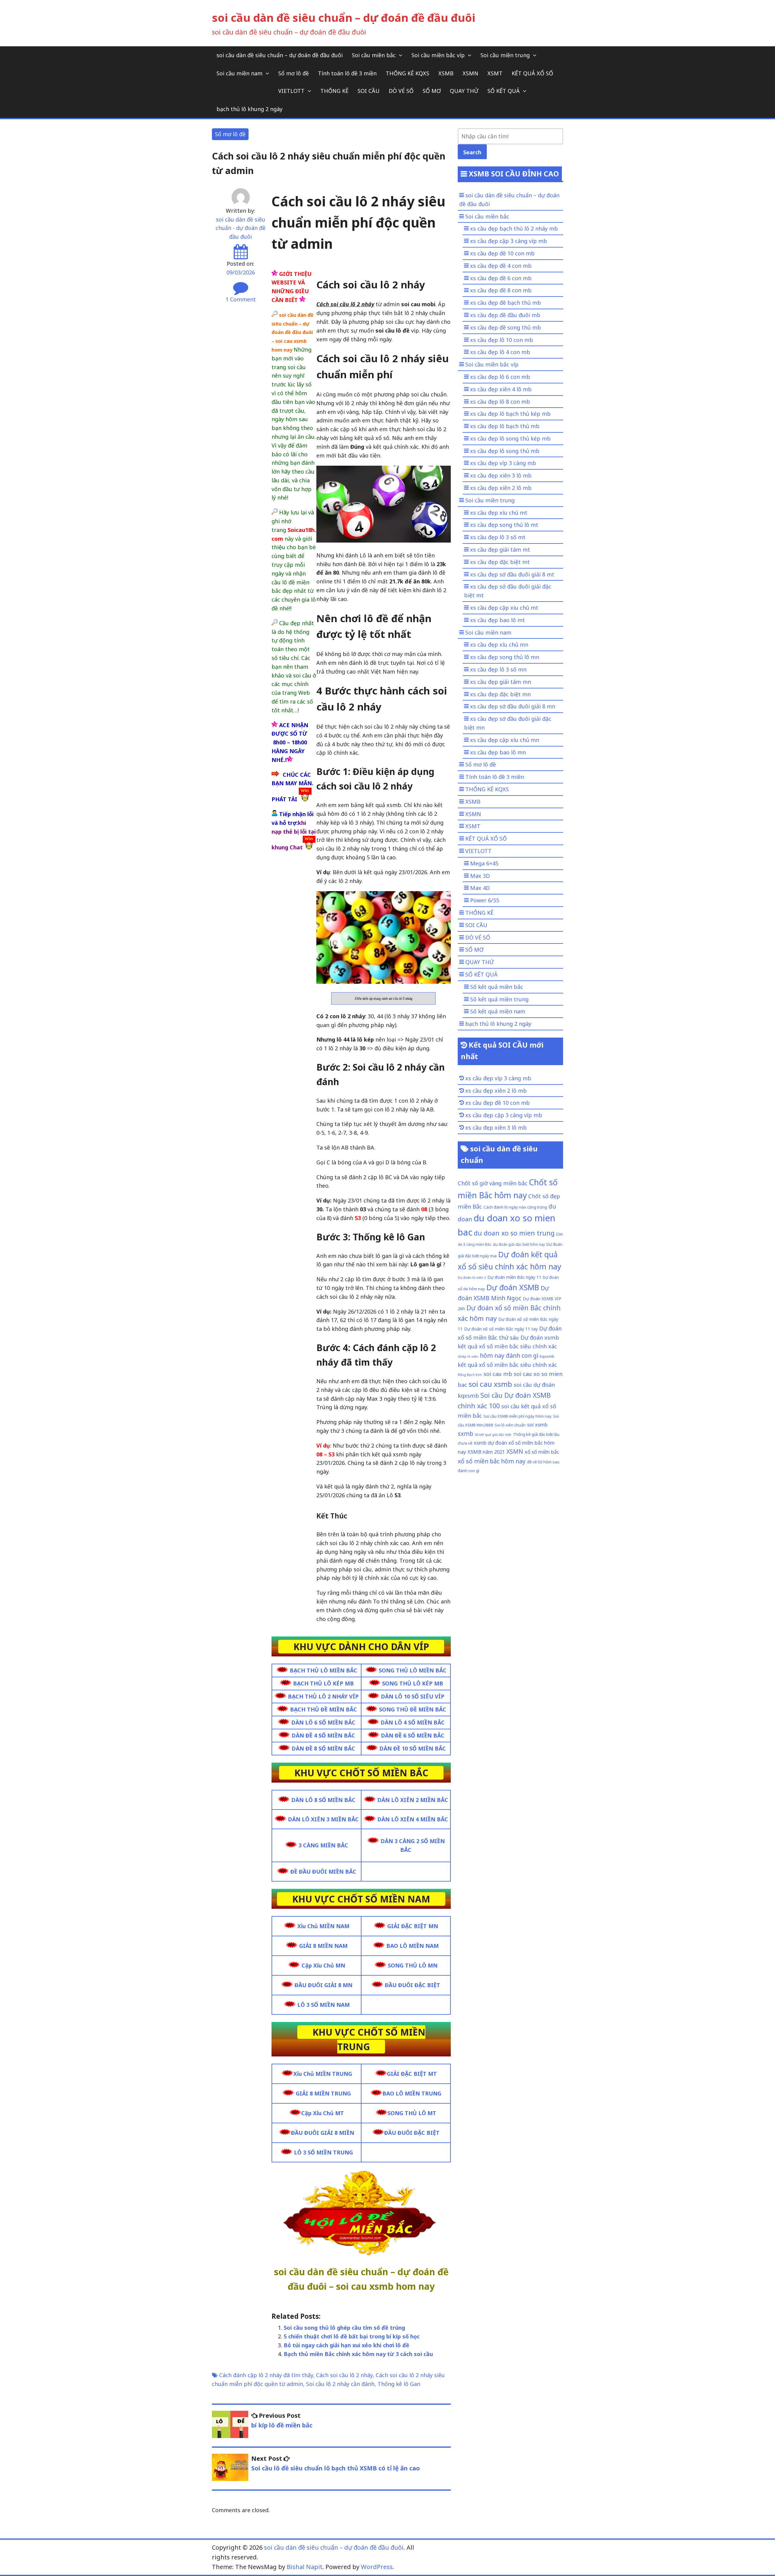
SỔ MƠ (432, 91)
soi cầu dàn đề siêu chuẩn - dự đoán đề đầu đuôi (241, 228)
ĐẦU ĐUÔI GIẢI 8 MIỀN (323, 2133)
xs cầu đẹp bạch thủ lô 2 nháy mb (514, 228)
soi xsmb (537, 1424)
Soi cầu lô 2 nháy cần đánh (340, 2384)
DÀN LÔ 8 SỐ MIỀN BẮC (323, 1800)
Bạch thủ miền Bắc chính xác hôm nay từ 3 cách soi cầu (358, 2354)
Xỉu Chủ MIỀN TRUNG (323, 2074)
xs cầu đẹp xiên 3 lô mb (501, 475)
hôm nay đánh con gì (509, 1355)
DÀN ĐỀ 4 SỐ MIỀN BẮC (323, 1735)
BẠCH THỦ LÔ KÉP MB (323, 1683)
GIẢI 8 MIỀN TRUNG (323, 2093)
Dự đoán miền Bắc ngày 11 (514, 1277)
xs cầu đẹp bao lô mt (498, 620)
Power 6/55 (485, 900)
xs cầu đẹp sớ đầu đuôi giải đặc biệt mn (508, 723)
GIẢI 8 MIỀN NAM (323, 1946)
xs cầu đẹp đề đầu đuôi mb (505, 315)
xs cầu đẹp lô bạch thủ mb (505, 426)
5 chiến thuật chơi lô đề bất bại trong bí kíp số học (352, 2336)
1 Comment (241, 299)
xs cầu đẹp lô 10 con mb (502, 340)
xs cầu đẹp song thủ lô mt (504, 525)
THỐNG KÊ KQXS (407, 73)
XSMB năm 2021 (486, 1452)
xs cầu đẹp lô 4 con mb (500, 352)
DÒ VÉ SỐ (401, 91)
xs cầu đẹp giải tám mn (501, 682)
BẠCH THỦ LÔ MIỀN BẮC (323, 1670)
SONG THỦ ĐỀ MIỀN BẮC (413, 1709)
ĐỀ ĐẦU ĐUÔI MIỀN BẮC (323, 1872)
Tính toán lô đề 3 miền (347, 73)
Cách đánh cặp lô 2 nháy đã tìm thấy (266, 2375)
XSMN (470, 73)
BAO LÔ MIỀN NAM (412, 1946)
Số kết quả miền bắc (497, 987)
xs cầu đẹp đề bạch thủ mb (506, 303)
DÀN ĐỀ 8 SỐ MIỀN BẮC (323, 1748)
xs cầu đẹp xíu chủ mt (499, 513)
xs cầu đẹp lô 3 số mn (498, 669)
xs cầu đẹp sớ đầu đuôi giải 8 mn (513, 706)
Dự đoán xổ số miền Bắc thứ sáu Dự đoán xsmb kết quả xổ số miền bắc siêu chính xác (510, 1337)
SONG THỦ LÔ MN (413, 1965)
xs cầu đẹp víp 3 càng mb (503, 463)
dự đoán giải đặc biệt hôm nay (519, 1244)
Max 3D (480, 876)
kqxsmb (547, 1356)
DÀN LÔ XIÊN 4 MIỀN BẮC (413, 1819)
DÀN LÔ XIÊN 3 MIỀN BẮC (323, 1819)
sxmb (465, 1434)
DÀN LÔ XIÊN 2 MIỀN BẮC (413, 1800)
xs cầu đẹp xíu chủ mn (499, 645)
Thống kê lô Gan (399, 2384)
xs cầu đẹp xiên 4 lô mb (501, 389)
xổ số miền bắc (542, 1452)
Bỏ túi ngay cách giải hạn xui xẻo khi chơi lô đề (346, 2345)
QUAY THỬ (464, 91)
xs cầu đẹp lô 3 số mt (498, 537)
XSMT (495, 73)
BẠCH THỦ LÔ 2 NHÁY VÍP (323, 1696)
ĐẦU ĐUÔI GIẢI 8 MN (323, 1985)
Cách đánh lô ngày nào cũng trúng (515, 1207)
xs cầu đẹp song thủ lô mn (505, 657)
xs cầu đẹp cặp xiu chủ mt (504, 608)
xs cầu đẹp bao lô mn (498, 752)
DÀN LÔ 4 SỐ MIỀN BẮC (413, 1722)
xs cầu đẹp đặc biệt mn (500, 694)
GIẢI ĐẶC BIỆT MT (412, 2074)
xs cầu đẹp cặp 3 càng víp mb (509, 241)
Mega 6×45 (484, 863)
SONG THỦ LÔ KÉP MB (413, 1683)
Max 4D (480, 888)
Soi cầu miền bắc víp (438, 55)
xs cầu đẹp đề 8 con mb (501, 290)
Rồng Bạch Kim (470, 1375)
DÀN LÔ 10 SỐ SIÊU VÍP (413, 1696)
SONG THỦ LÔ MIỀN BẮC (413, 1670)
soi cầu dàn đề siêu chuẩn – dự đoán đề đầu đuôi (344, 18)
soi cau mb (498, 1374)
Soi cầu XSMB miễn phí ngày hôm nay (518, 1416)
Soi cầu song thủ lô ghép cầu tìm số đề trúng (344, 2328)
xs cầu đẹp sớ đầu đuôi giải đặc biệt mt (508, 591)
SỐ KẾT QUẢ (504, 91)
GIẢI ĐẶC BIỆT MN (413, 1926)
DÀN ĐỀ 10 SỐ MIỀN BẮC (413, 1748)
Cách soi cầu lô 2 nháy (344, 2375)
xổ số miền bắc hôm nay (492, 1461)
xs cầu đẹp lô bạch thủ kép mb (510, 414)
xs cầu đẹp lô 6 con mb (500, 377)
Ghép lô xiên (468, 1357)
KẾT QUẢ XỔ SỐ (532, 73)
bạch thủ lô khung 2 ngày (249, 109)
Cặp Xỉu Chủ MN (323, 1965)
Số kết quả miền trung (499, 999)
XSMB (446, 73)
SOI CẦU (369, 91)
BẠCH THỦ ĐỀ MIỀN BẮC (323, 1709)
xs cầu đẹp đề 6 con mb (501, 278)
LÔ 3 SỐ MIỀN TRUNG (323, 2152)
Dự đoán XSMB (513, 1287)
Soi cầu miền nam (239, 73)
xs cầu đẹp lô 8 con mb (500, 402)
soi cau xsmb (490, 1384)
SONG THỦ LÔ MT (412, 2113)
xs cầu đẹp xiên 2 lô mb (501, 488)
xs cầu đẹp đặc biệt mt (500, 562)
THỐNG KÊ (334, 91)
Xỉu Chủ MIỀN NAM (323, 1926)
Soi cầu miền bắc (374, 55)
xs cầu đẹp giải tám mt (500, 550)
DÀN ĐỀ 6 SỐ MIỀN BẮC (413, 1735)
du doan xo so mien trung (514, 1233)
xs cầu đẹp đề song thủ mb (506, 327)
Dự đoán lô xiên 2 (472, 1278)
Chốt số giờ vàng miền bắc (493, 1183)
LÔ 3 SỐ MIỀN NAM (323, 2005)
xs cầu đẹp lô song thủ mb (505, 451)
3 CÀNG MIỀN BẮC (323, 1845)
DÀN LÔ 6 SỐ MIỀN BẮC (323, 1722)
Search (472, 152)
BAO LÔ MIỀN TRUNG (412, 2093)
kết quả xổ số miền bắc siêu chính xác (507, 1365)
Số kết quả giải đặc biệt (493, 1435)
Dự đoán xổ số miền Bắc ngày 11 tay (501, 1329)
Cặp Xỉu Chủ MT (323, 2113)
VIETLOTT (291, 91)
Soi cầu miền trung (505, 55)
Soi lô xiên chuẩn (510, 1425)
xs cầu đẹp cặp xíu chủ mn (505, 740)
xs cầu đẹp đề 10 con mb (502, 253)
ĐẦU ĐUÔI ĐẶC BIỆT (412, 1985)
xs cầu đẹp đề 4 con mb (501, 266)
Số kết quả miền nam (498, 1011)
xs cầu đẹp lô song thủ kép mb (510, 438)
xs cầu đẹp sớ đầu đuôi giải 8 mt (512, 574)
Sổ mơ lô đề (294, 73)
